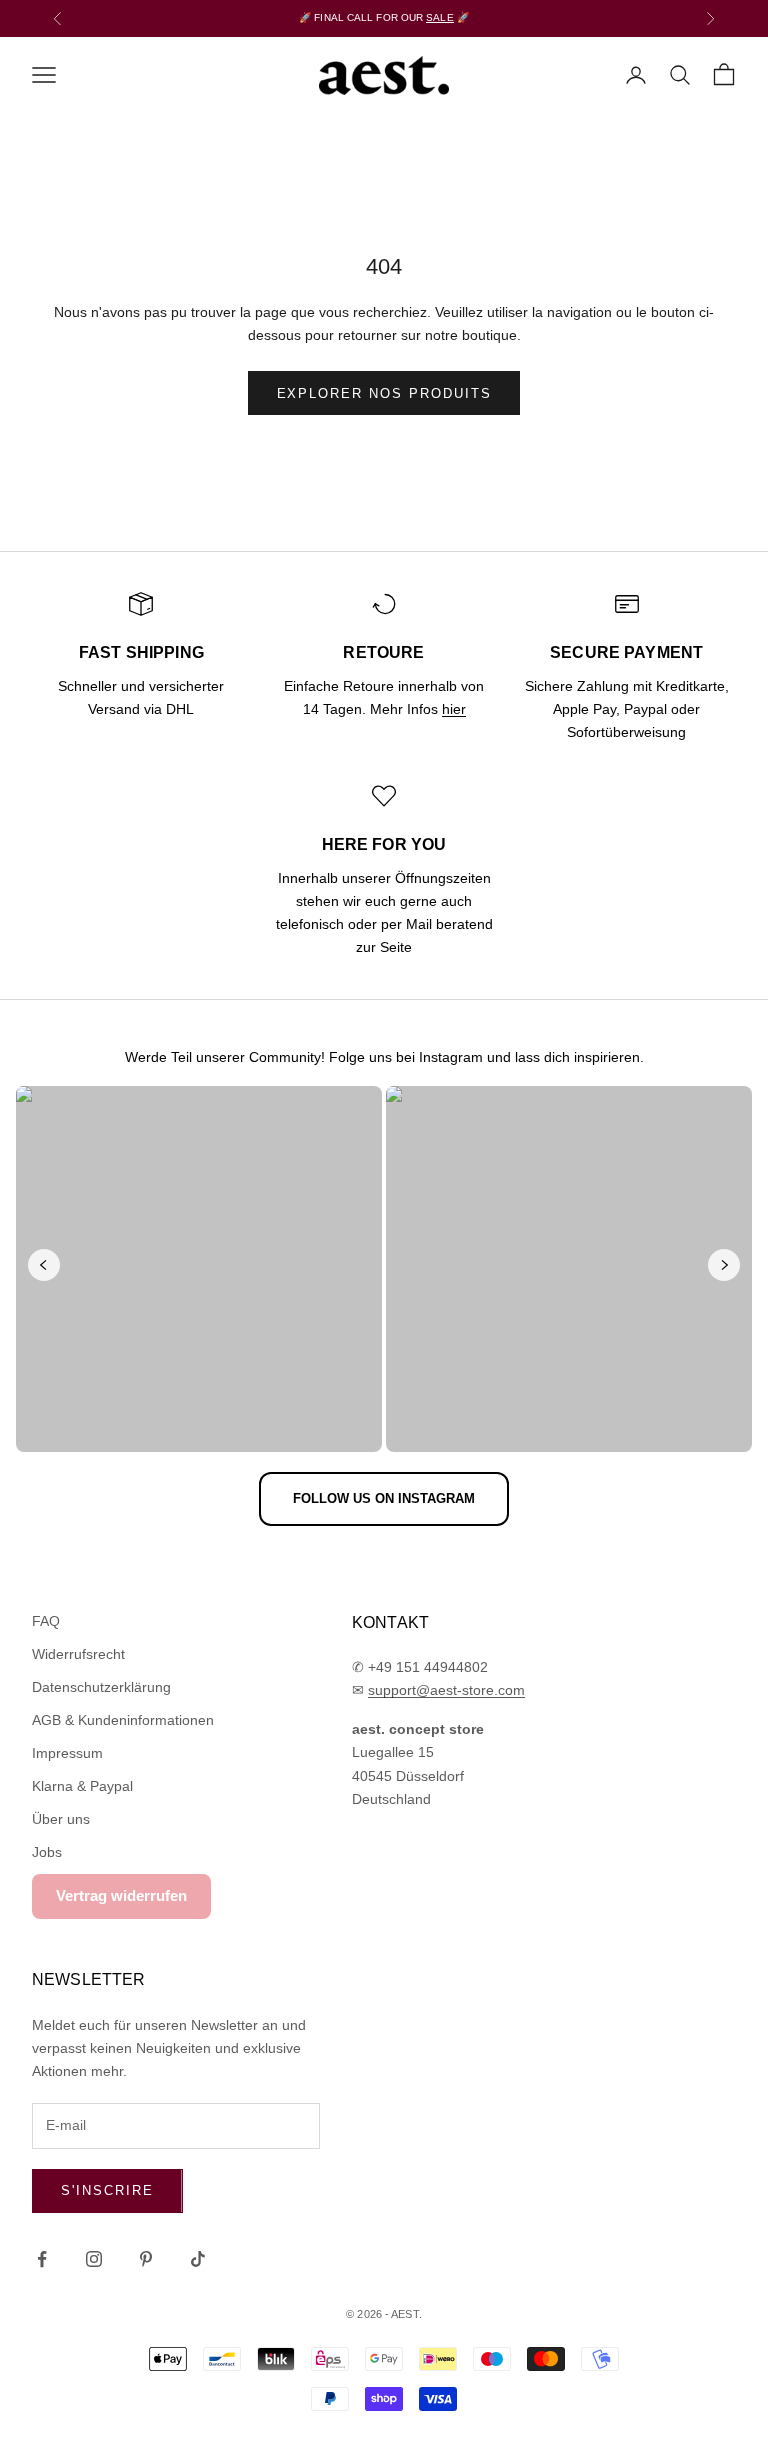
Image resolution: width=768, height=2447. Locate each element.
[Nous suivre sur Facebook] (42, 2259)
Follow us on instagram (384, 1498)
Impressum (67, 1753)
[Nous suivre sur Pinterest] (146, 2259)
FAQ (46, 1621)
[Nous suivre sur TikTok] (198, 2259)
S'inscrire (107, 2190)
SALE (439, 17)
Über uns (61, 1819)
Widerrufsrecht (78, 1654)
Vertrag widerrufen (121, 1895)
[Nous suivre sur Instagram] (94, 2259)
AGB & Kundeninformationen (123, 1720)
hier (454, 709)
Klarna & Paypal (82, 1786)
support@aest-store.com (446, 1690)
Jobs (47, 1852)
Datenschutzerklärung (101, 1687)
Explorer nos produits (384, 393)
